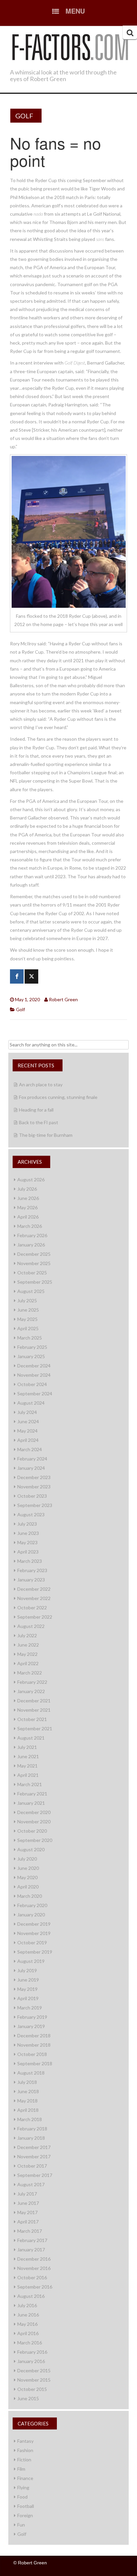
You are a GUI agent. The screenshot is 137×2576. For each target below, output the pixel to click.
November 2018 (34, 2045)
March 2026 (30, 1226)
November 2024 (34, 1375)
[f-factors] (70, 46)
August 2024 (31, 1403)
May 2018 (27, 2101)
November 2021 (34, 1710)
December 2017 (34, 2147)
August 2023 (31, 1514)
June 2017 (28, 2203)
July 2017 (27, 2194)
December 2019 (34, 1924)
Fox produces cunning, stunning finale (58, 1097)
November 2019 (34, 1933)
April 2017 (28, 2222)
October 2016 (32, 2277)
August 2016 (31, 2296)
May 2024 (27, 1431)
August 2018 (31, 2073)
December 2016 (34, 2259)
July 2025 (27, 1300)
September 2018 (35, 2063)
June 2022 (28, 1645)
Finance (25, 2478)
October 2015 (32, 2389)
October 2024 (32, 1384)
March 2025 (30, 1338)
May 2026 (27, 1207)
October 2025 (32, 1273)
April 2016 (28, 2333)
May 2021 (27, 1766)
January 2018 (31, 2138)
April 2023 (28, 1552)
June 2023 (28, 1533)
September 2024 (35, 1394)
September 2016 (35, 2287)
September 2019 (35, 1952)
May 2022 (27, 1654)
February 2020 (32, 1905)
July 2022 (27, 1635)
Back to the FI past (39, 1122)
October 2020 (32, 1831)
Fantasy (25, 2441)
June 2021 (28, 1756)
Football (26, 2506)
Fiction (24, 2460)
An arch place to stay (41, 1084)
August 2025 (31, 1291)
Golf (24, 116)
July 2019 (27, 1970)
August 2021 (31, 1738)
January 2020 (31, 1915)
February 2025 (32, 1347)
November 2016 (34, 2268)
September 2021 (35, 1728)
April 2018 (28, 2110)
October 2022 (32, 1608)
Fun (21, 2525)
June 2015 (28, 2398)
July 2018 (27, 2082)
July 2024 (27, 1412)
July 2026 (27, 1189)
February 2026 (32, 1235)
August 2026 (31, 1180)
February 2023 (32, 1570)
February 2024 (32, 1459)
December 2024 (34, 1366)
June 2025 (28, 1310)
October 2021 (32, 1719)
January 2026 (31, 1245)
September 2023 (35, 1505)
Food (22, 2497)
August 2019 (31, 1961)
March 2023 (30, 1561)
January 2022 (31, 1691)
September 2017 (35, 2175)
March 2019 (30, 2008)
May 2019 (27, 1989)
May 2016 (27, 2324)
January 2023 (31, 1580)
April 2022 (28, 1663)
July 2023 (27, 1524)
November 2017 (34, 2156)
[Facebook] (17, 976)
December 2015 (34, 2370)
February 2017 (32, 2240)
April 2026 (28, 1217)
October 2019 (32, 1942)
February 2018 (32, 2129)
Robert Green (63, 999)
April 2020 (28, 1887)
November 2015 (34, 2380)
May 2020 (27, 1877)
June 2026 (28, 1198)
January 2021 (31, 1803)
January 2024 (31, 1468)
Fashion (25, 2450)
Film (21, 2469)
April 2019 (28, 1998)
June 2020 (28, 1868)
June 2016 (28, 2315)
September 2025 (35, 1282)
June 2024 (28, 1421)
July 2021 (27, 1747)
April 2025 (28, 1328)
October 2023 (32, 1496)
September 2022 (35, 1617)
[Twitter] (31, 976)
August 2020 (31, 1849)
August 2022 (31, 1626)
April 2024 (28, 1440)
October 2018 (32, 2054)
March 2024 (30, 1449)
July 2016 (27, 2305)
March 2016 (30, 2343)
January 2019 (31, 2026)
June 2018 (28, 2091)
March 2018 (30, 2119)
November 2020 (34, 1822)
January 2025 (31, 1356)
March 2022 (30, 1673)
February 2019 (32, 2017)
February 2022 (32, 1682)
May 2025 (27, 1319)
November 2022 (34, 1598)
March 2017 (30, 2231)
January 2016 (31, 2361)
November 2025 (34, 1263)
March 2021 (30, 1784)
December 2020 (34, 1812)
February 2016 (32, 2352)
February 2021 (32, 1794)
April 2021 (28, 1775)
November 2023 (34, 1487)
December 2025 (34, 1254)
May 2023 (27, 1542)
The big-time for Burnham (46, 1135)
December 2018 (34, 2036)
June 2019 (28, 1980)
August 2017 (31, 2184)
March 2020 (30, 1896)
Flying (23, 2487)
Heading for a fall (36, 1110)
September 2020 (35, 1840)
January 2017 (31, 2250)
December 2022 (34, 1589)
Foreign (25, 2515)
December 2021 (34, 1701)
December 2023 (34, 1477)
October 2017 (32, 2166)
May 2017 (27, 2212)
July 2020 (27, 1859)
